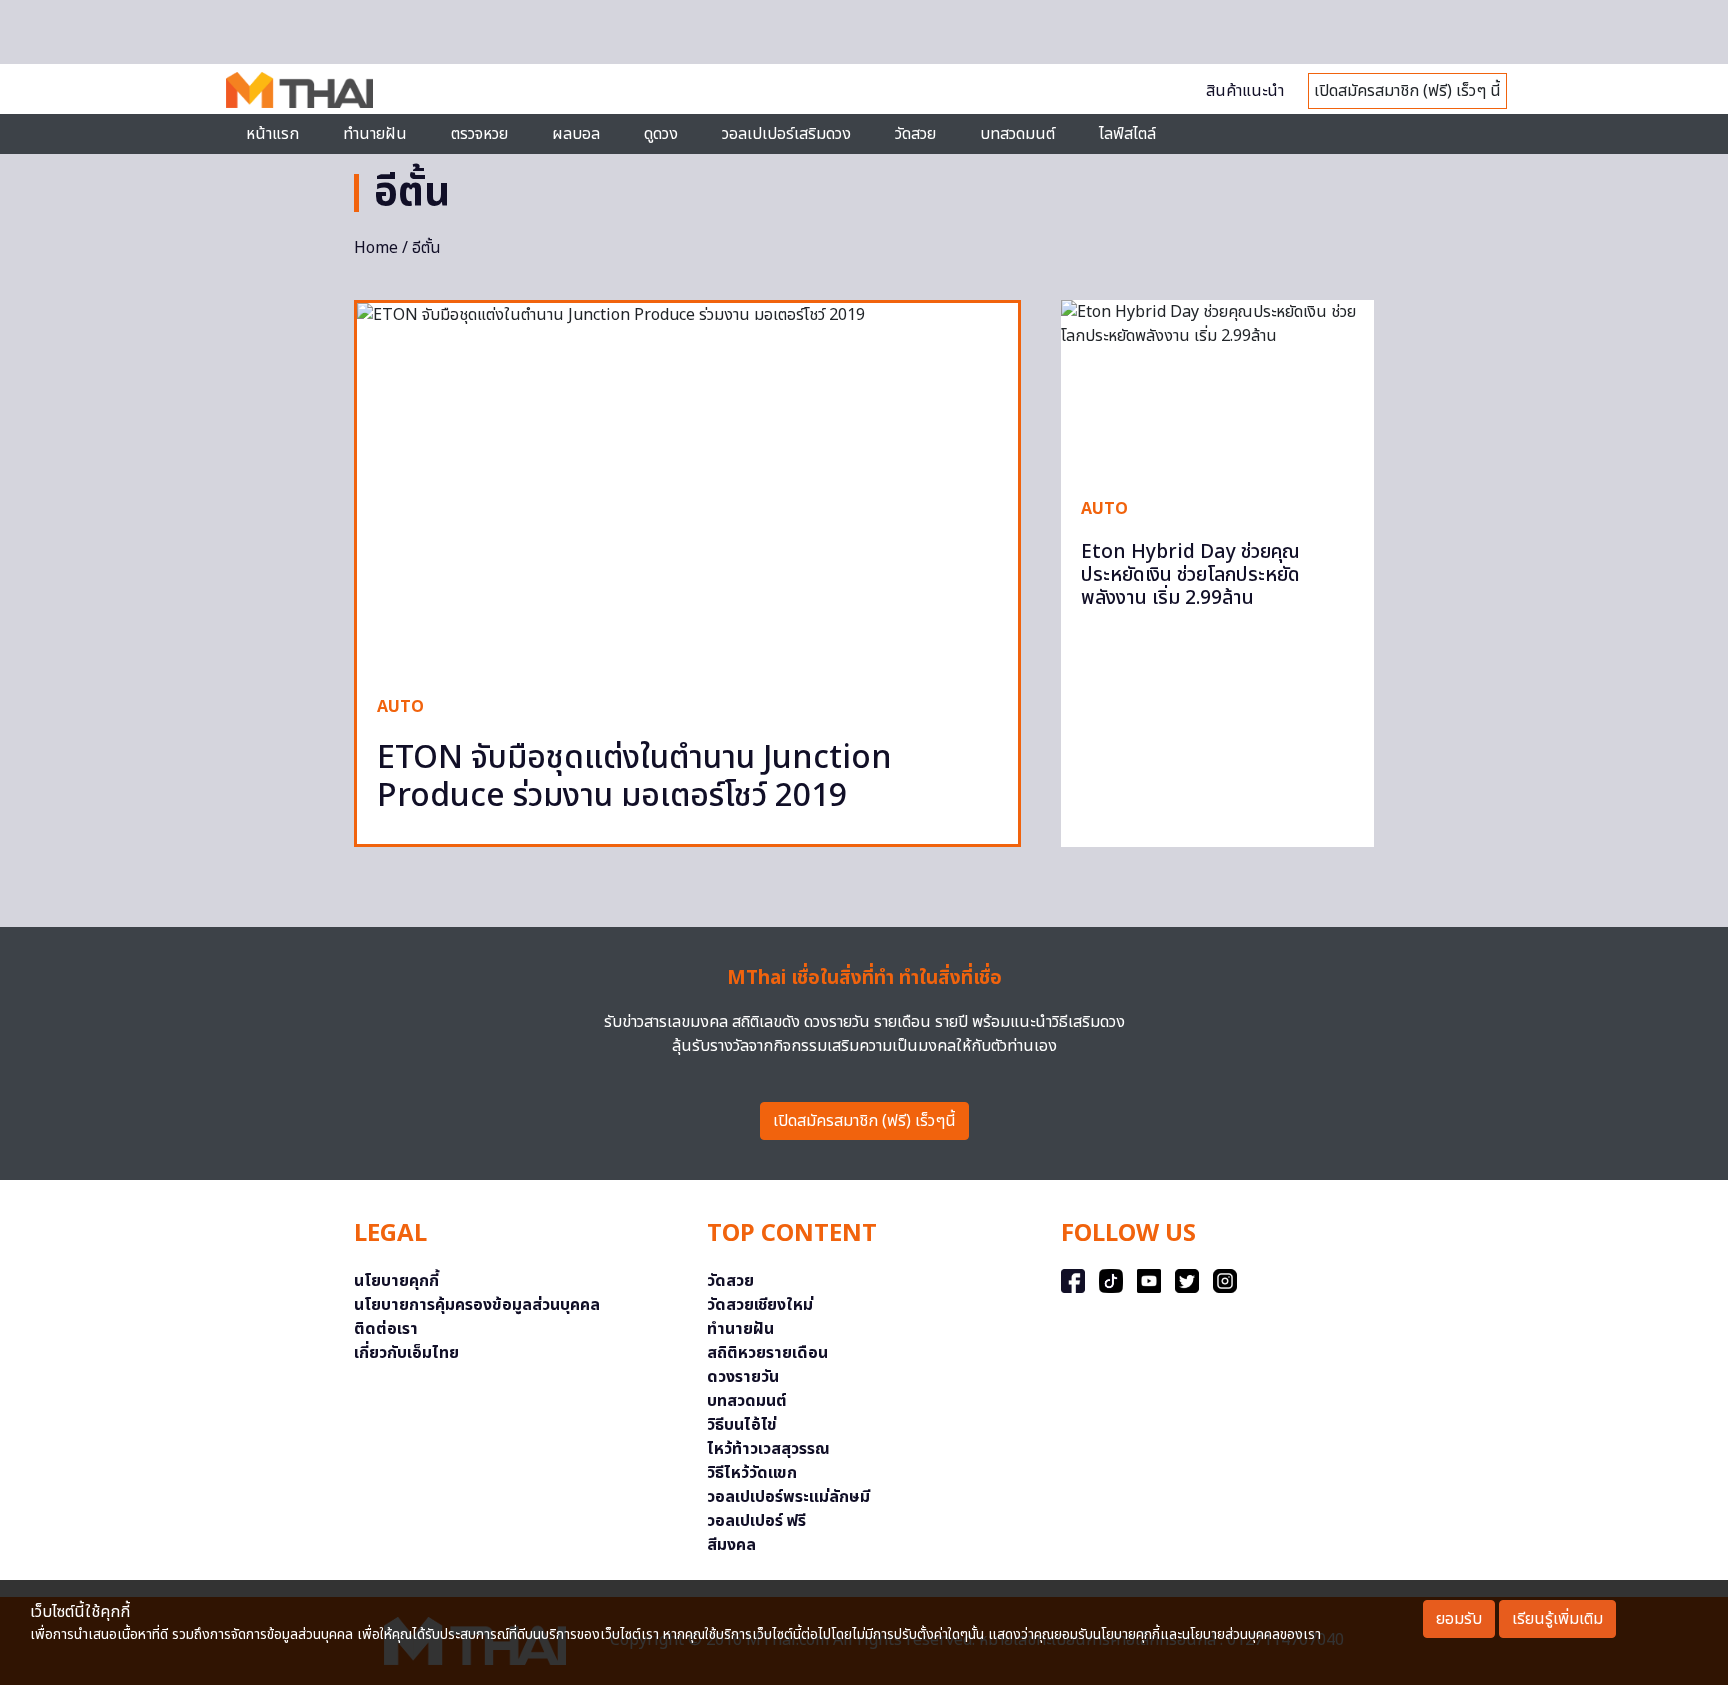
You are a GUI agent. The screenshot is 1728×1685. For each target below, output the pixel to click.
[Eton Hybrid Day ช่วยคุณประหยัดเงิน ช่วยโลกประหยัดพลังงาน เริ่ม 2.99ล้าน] (1217, 388)
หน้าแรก (272, 134)
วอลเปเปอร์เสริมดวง (786, 134)
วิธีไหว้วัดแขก (752, 1473)
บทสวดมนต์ (1017, 134)
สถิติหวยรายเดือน (767, 1353)
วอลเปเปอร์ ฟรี (756, 1521)
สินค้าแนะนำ (1245, 91)
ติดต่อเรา (386, 1329)
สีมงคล (731, 1545)
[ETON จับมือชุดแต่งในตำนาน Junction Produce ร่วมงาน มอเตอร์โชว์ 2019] (687, 489)
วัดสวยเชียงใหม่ (760, 1305)
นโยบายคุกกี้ (396, 1281)
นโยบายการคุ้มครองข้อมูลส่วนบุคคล (477, 1305)
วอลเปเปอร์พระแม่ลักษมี (788, 1497)
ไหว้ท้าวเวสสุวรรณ (768, 1449)
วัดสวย (915, 134)
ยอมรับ (1459, 1619)
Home (376, 248)
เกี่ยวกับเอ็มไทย (406, 1353)
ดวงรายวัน (743, 1377)
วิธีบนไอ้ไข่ (742, 1425)
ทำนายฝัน (375, 134)
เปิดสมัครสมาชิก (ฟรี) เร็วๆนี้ (864, 1121)
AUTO (400, 707)
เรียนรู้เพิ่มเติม (1557, 1619)
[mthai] (299, 89)
